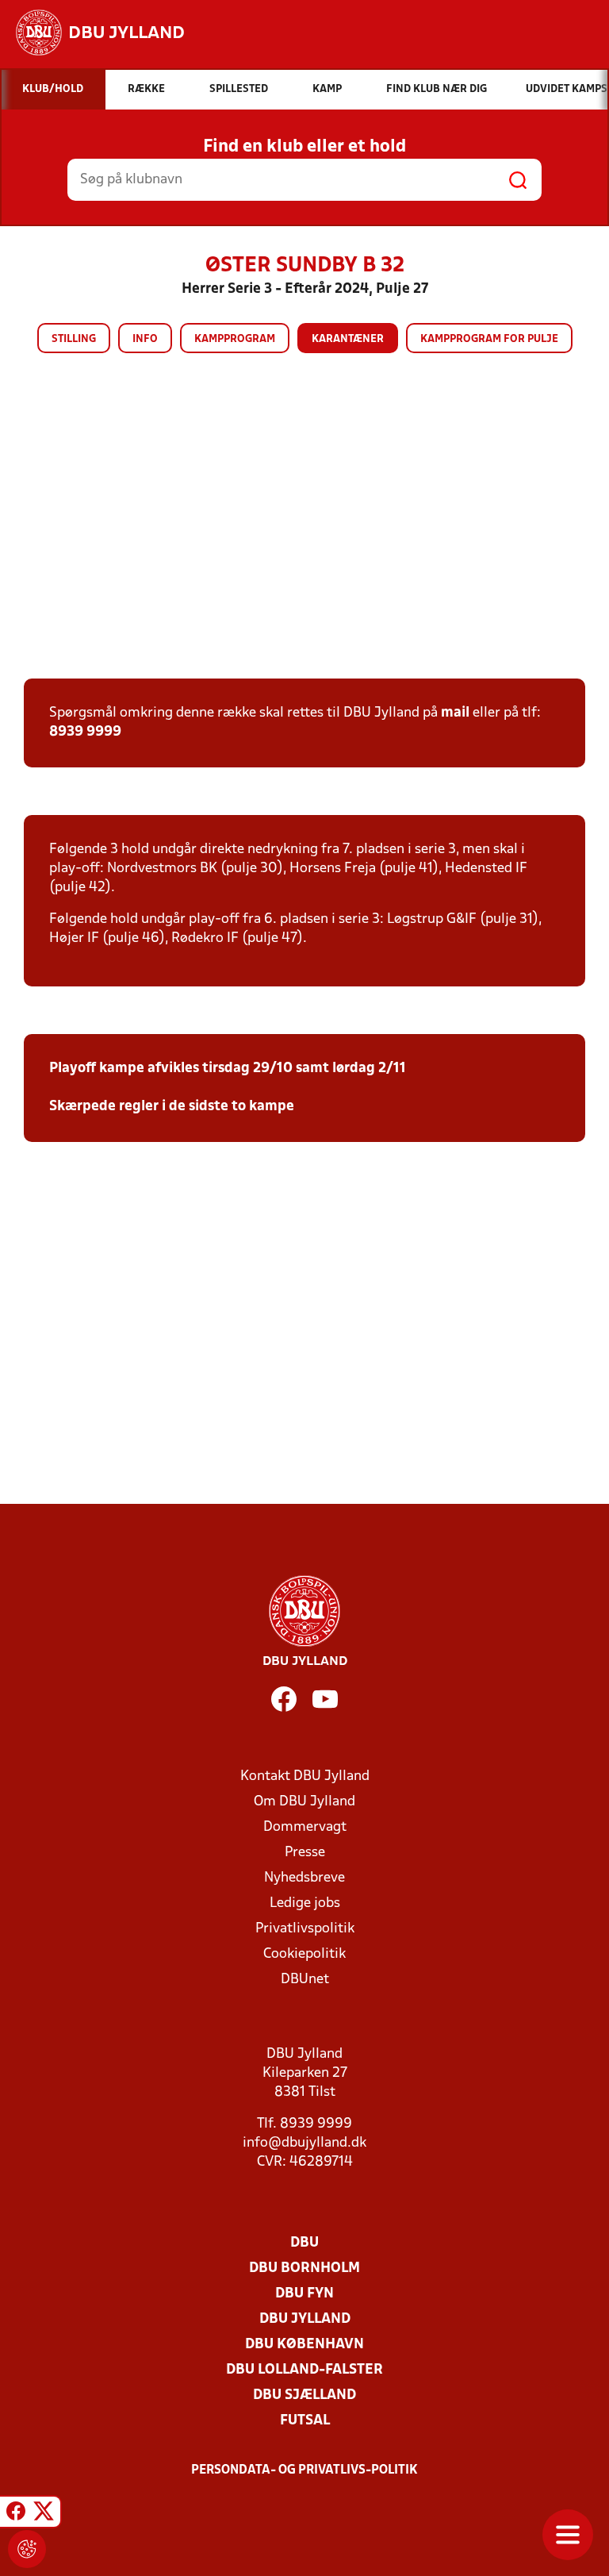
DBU (304, 2243)
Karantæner (348, 339)
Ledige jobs (305, 1903)
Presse (305, 1853)
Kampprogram (235, 339)
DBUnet (305, 1980)
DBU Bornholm (304, 2268)
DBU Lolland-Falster (304, 2370)
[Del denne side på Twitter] (44, 2514)
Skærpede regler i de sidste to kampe (172, 1107)
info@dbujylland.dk (304, 2143)
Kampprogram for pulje (489, 339)
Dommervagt (305, 1827)
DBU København (304, 2345)
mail (455, 713)
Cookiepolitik (304, 1954)
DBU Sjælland (304, 2395)
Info (145, 339)
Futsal (305, 2421)
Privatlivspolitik (305, 1929)
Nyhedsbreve (304, 1878)
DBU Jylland (305, 2319)
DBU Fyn (304, 2294)
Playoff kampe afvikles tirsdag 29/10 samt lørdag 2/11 (228, 1069)
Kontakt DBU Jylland (305, 1776)
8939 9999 (85, 732)
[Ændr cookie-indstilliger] (27, 2549)
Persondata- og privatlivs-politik (304, 2470)
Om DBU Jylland (304, 1802)
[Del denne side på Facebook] (16, 2514)
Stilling (74, 339)
